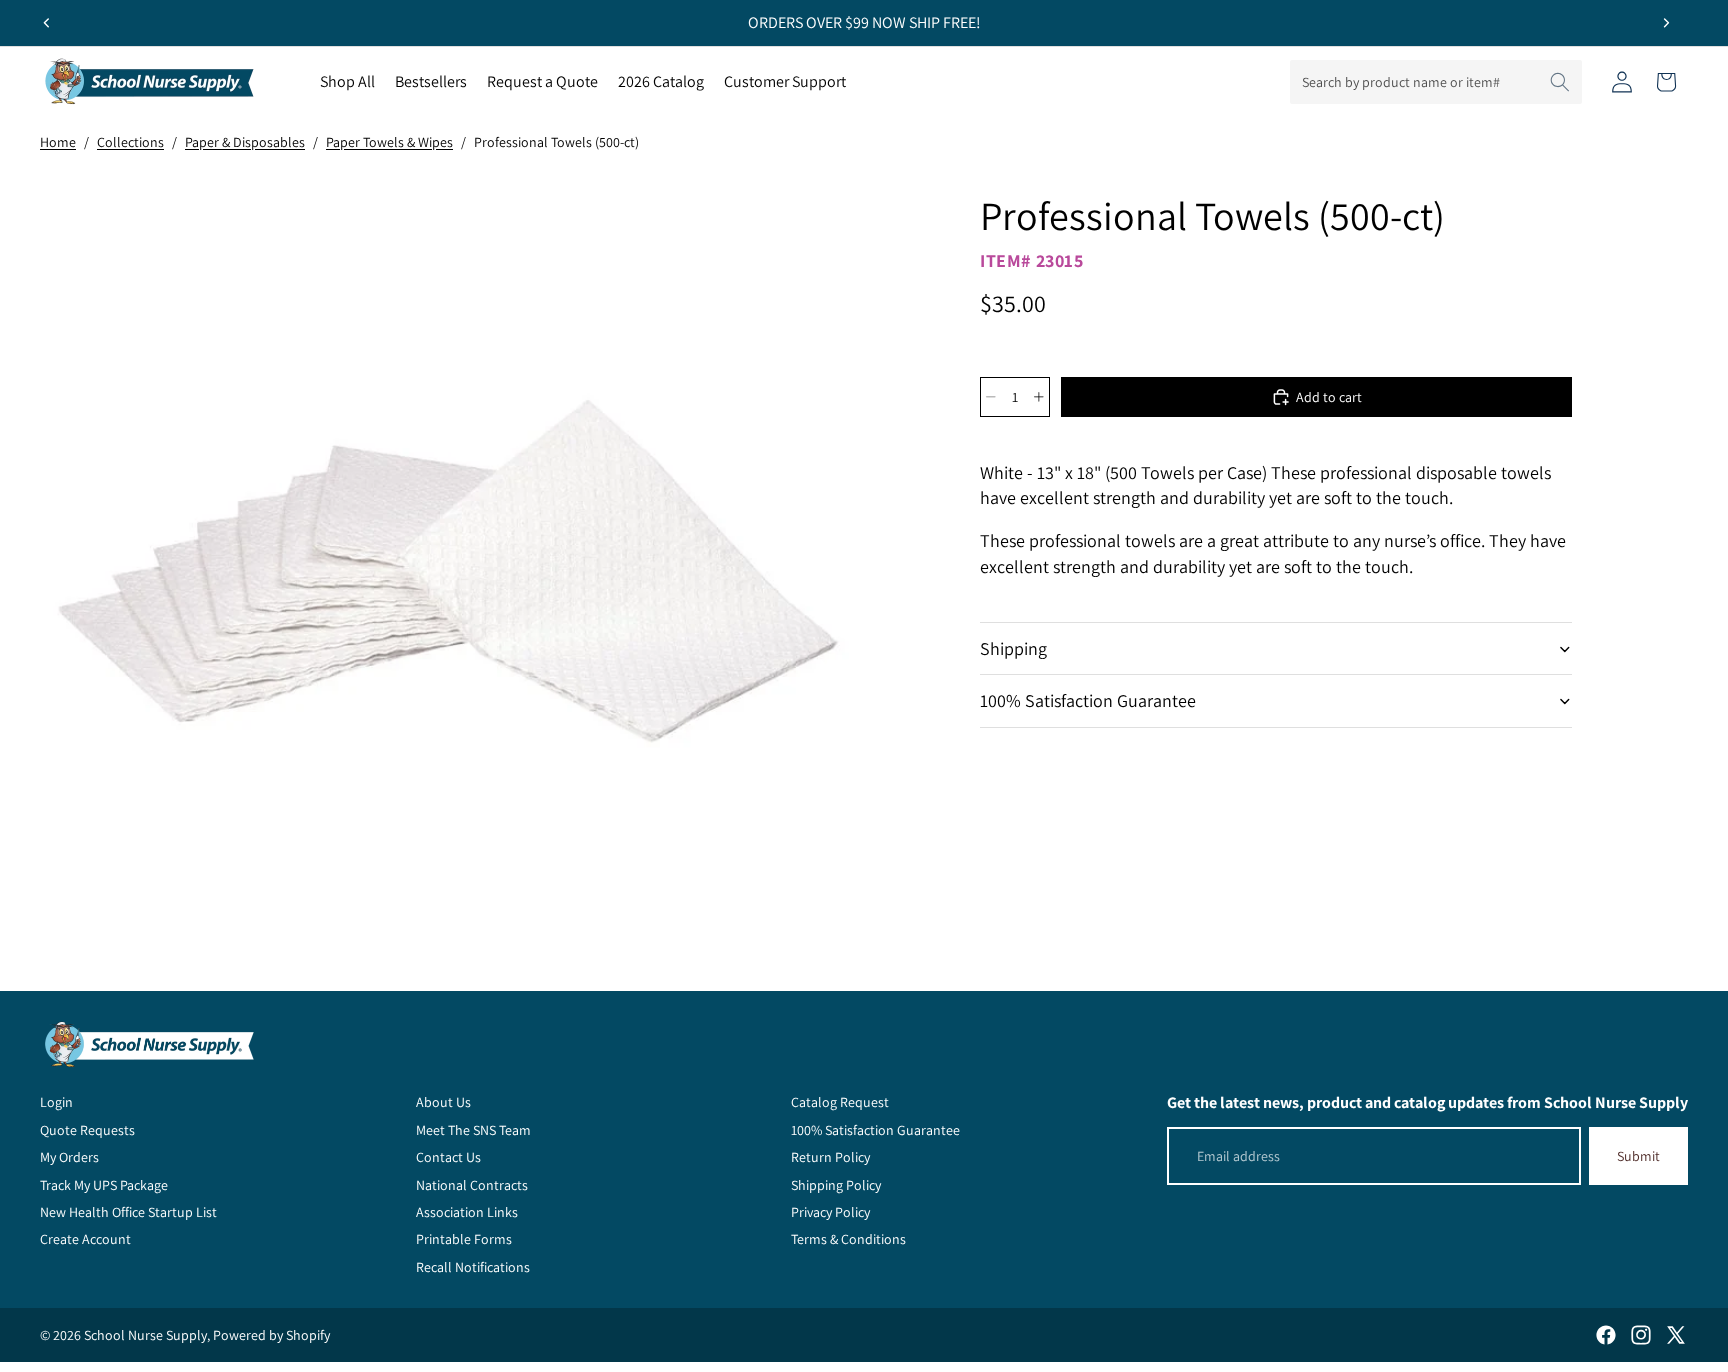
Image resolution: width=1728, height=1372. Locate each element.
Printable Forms (464, 1239)
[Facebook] (1606, 1335)
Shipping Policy (836, 1185)
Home (58, 142)
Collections (130, 142)
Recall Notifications (473, 1267)
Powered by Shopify (271, 1335)
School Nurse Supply (145, 1335)
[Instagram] (1641, 1335)
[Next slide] (1666, 23)
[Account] (1622, 82)
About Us (443, 1102)
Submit (1638, 1156)
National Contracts (472, 1185)
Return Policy (830, 1157)
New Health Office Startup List (128, 1212)
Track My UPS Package (104, 1185)
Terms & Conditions (848, 1239)
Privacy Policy (830, 1212)
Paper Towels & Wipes (389, 142)
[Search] (1560, 82)
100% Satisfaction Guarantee (1088, 700)
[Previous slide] (47, 23)
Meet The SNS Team (473, 1130)
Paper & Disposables (245, 142)
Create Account (85, 1239)
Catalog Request (840, 1102)
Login (56, 1102)
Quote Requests (87, 1130)
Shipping (1013, 648)
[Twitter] (1676, 1335)
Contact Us (448, 1157)
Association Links (467, 1212)
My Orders (69, 1157)
